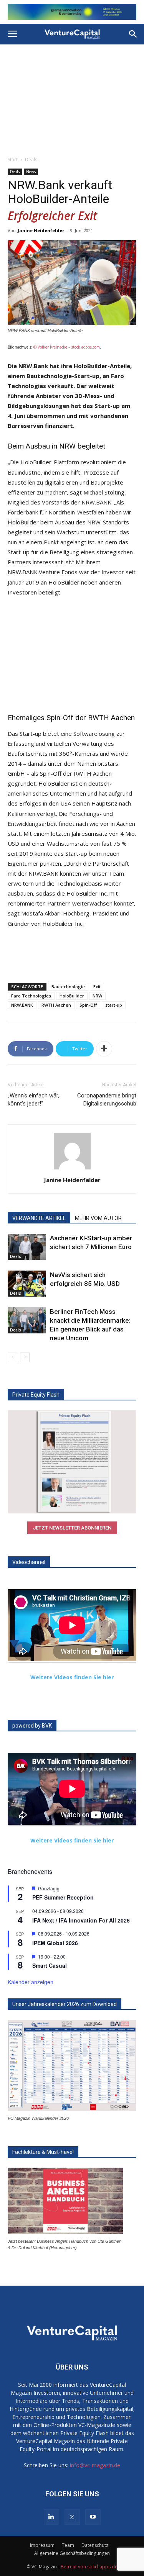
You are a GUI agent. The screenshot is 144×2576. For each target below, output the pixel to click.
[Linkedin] (51, 2514)
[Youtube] (93, 2514)
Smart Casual (50, 1962)
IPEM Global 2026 (55, 1939)
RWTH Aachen (56, 1001)
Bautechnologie (68, 983)
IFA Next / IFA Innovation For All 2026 (81, 1916)
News (31, 168)
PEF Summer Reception (63, 1894)
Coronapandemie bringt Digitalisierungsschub (107, 1096)
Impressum (42, 2542)
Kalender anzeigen (31, 1978)
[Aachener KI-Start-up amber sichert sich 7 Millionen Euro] (27, 1243)
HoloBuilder (72, 992)
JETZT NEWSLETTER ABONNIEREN (72, 1524)
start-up (114, 1001)
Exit (97, 983)
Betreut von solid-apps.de (89, 2563)
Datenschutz (95, 2542)
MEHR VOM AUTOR (98, 1214)
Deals (31, 156)
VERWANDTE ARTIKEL (39, 1214)
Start (13, 156)
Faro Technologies (31, 992)
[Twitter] (72, 2514)
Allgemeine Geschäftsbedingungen (72, 2550)
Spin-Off (88, 1001)
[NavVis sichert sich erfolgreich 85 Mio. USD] (27, 1280)
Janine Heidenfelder (41, 227)
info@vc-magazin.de (95, 2462)
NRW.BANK (22, 1001)
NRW (97, 992)
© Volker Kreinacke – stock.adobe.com (67, 344)
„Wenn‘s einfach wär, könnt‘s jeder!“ (33, 1096)
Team (68, 2542)
